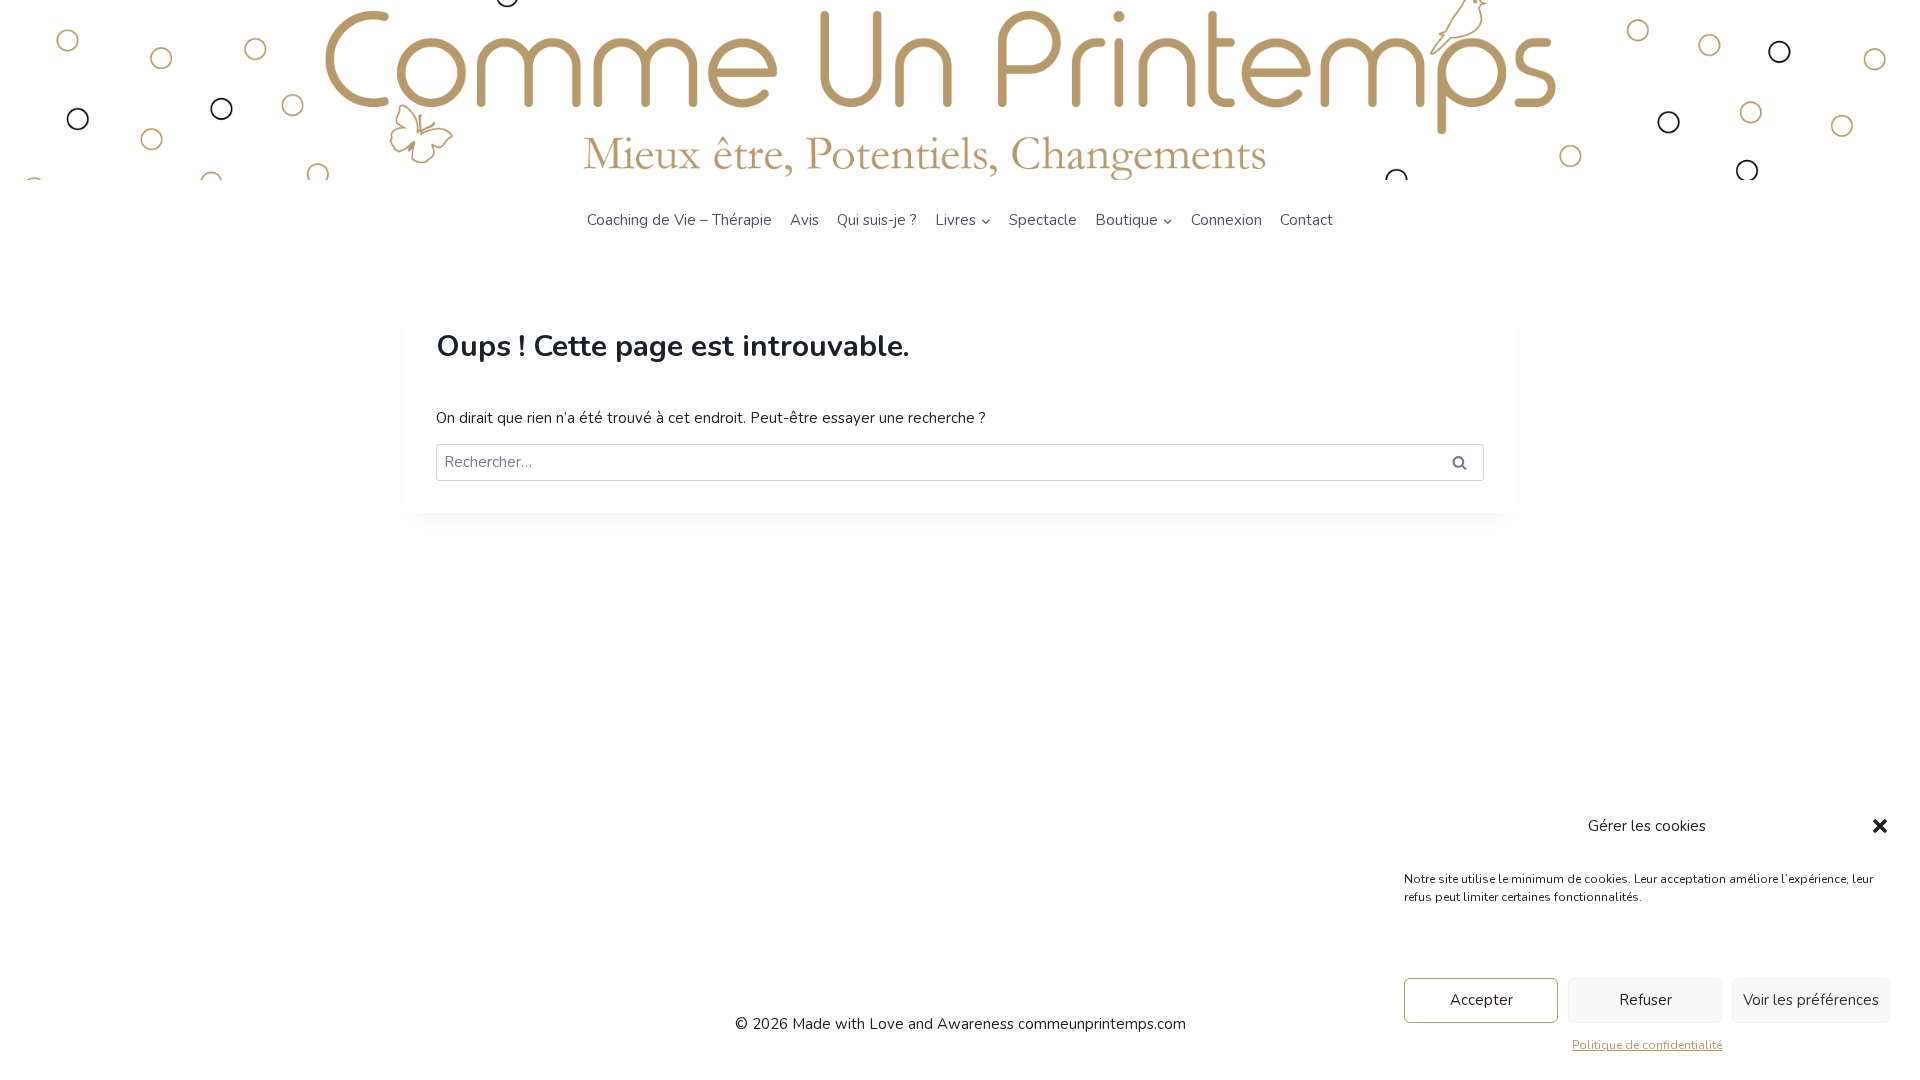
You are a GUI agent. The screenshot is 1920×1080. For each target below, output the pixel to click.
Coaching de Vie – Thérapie (679, 220)
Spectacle (1043, 220)
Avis (804, 220)
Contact (1306, 220)
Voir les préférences (1811, 1000)
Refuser (1645, 1000)
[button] (1880, 826)
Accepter (1481, 1000)
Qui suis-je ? (877, 220)
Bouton (129, 90)
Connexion (1226, 220)
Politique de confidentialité (1647, 1045)
